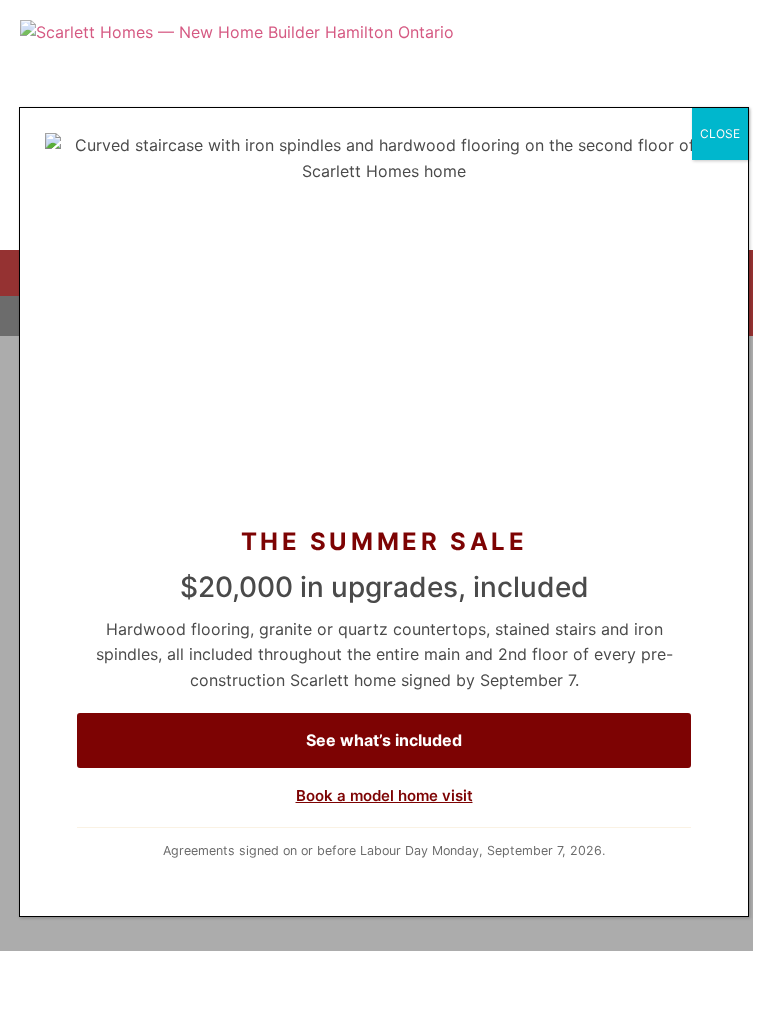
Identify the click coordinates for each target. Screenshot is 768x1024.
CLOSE (720, 133)
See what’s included (384, 740)
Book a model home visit (384, 795)
